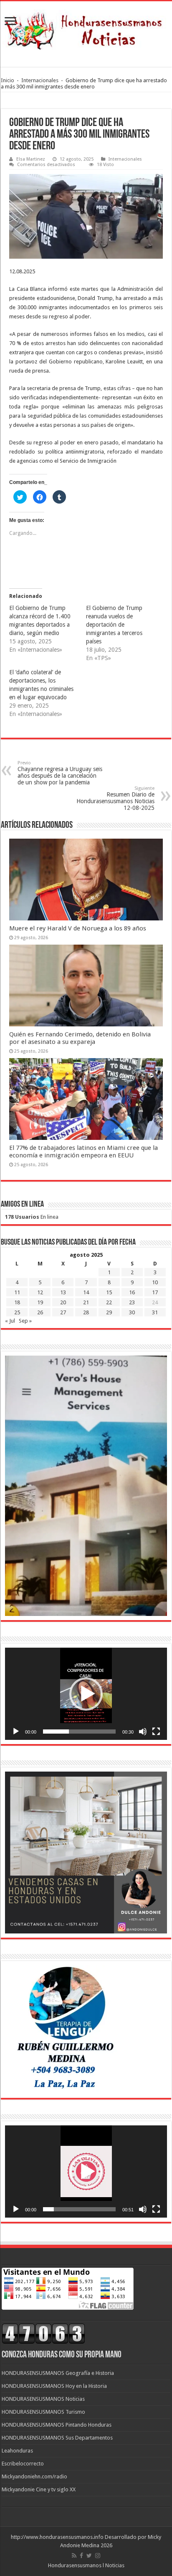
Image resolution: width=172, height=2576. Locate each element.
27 (63, 1312)
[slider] (79, 1732)
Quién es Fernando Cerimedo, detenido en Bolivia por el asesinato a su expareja (80, 1038)
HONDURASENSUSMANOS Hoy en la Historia (54, 2386)
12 (40, 1292)
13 (63, 1292)
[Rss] (74, 2556)
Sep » (25, 1321)
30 (132, 1312)
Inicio (8, 80)
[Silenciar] (143, 1732)
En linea (32, 1217)
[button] (86, 1694)
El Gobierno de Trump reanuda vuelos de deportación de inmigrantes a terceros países (114, 625)
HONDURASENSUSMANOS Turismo (43, 2412)
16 (132, 1292)
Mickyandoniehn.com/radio (34, 2476)
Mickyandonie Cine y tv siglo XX (39, 2489)
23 (132, 1302)
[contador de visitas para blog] (43, 2333)
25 (17, 1312)
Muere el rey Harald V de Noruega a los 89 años (78, 928)
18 (17, 1302)
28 (86, 1312)
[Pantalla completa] (156, 1732)
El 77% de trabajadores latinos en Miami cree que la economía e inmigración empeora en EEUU (83, 1152)
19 (40, 1302)
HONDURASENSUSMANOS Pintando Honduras (57, 2425)
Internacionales (40, 80)
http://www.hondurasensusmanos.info (57, 2537)
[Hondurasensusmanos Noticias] (86, 28)
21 (86, 1302)
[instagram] (98, 2556)
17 (155, 1292)
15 (109, 1292)
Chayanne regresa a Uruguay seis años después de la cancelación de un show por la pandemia (60, 773)
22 (109, 1302)
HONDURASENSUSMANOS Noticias (43, 2399)
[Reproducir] (16, 1732)
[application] (86, 1694)
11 (17, 1292)
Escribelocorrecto (23, 2464)
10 (155, 1282)
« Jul (10, 1321)
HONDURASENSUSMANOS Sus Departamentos (57, 2438)
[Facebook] (81, 2556)
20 (63, 1302)
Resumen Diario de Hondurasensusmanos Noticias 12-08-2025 (115, 798)
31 (155, 1312)
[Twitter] (89, 2556)
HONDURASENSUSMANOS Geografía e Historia (58, 2373)
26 (40, 1312)
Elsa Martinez (31, 159)
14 (86, 1292)
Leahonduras (17, 2451)
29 (109, 1312)
